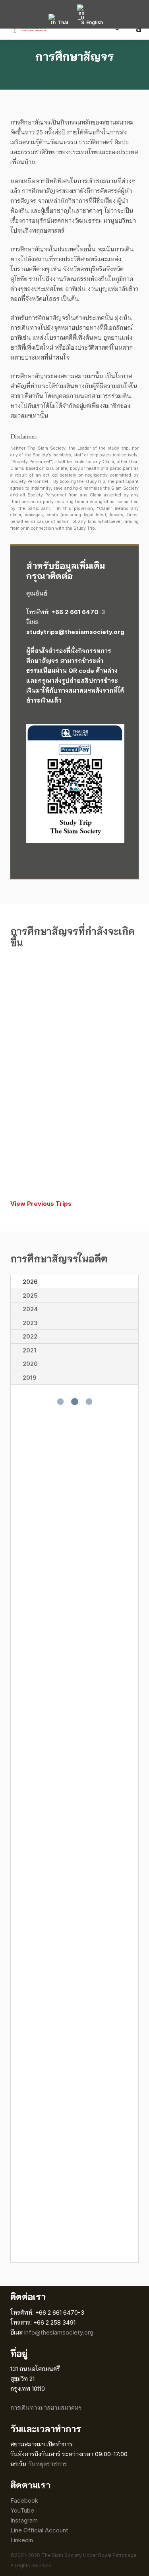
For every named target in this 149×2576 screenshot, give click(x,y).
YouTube (22, 2510)
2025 (30, 1296)
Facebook (24, 2500)
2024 (30, 1309)
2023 (30, 1323)
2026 (30, 1282)
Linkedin (22, 2540)
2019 (30, 1378)
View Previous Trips (41, 1204)
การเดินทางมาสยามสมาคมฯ (46, 2408)
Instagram (25, 2520)
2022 (30, 1336)
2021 (29, 1350)
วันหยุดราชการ (48, 2464)
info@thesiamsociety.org (59, 2332)
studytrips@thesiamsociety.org (75, 632)
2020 (30, 1364)
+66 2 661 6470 (75, 612)
